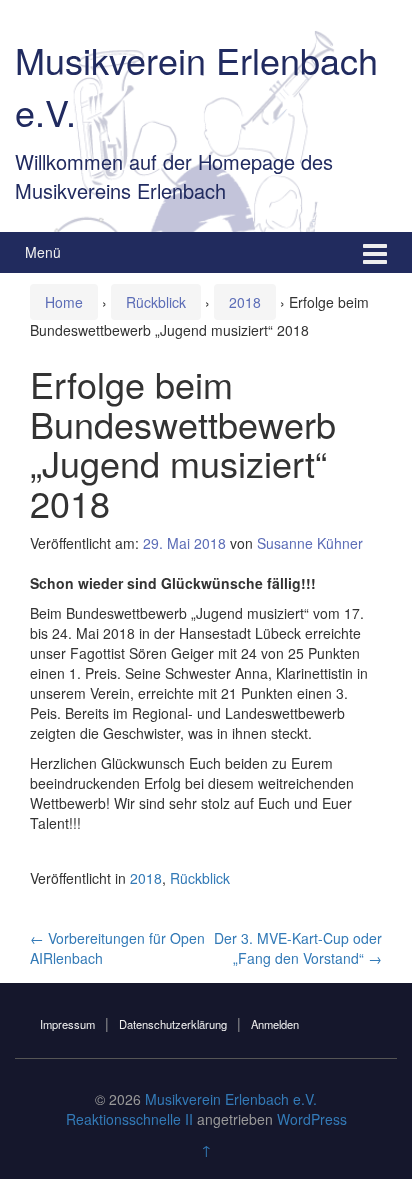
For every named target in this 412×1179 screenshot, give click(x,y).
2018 (245, 302)
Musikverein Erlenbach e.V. (231, 1099)
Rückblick (156, 302)
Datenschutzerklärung (173, 1024)
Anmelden (275, 1024)
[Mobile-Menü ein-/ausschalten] (375, 252)
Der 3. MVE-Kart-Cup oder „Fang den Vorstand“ (298, 948)
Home (64, 302)
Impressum (67, 1024)
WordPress (312, 1119)
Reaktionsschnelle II (129, 1119)
